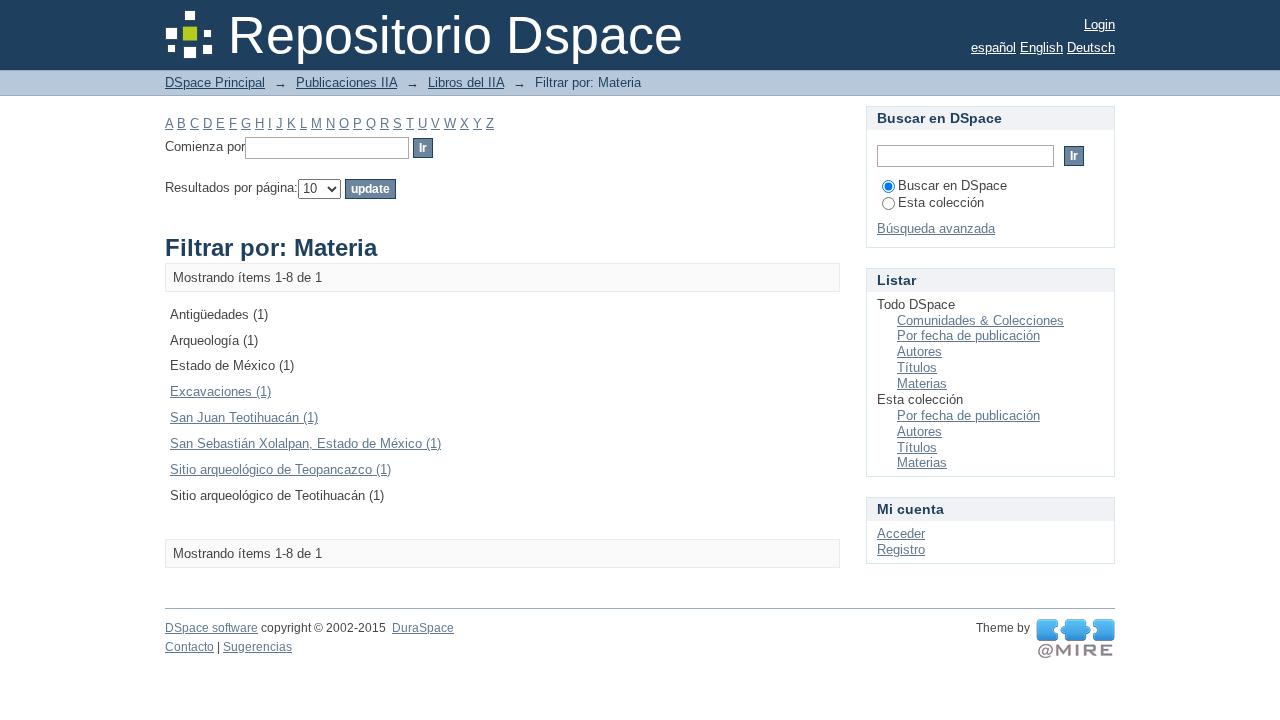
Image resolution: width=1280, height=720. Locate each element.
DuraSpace (423, 628)
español (993, 47)
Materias (922, 383)
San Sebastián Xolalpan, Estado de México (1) (305, 443)
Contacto (189, 647)
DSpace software (211, 628)
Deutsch (1091, 47)
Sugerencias (257, 647)
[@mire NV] (1075, 639)
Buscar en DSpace (952, 185)
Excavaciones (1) (220, 391)
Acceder (901, 533)
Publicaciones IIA (346, 82)
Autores (919, 351)
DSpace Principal (215, 82)
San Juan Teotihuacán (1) (244, 417)
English (1041, 47)
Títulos (917, 367)
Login (1099, 24)
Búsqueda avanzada (936, 228)
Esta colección (941, 202)
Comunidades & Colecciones (980, 320)
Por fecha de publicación (968, 335)
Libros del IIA (466, 82)
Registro (901, 549)
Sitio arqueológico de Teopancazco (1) (280, 469)
